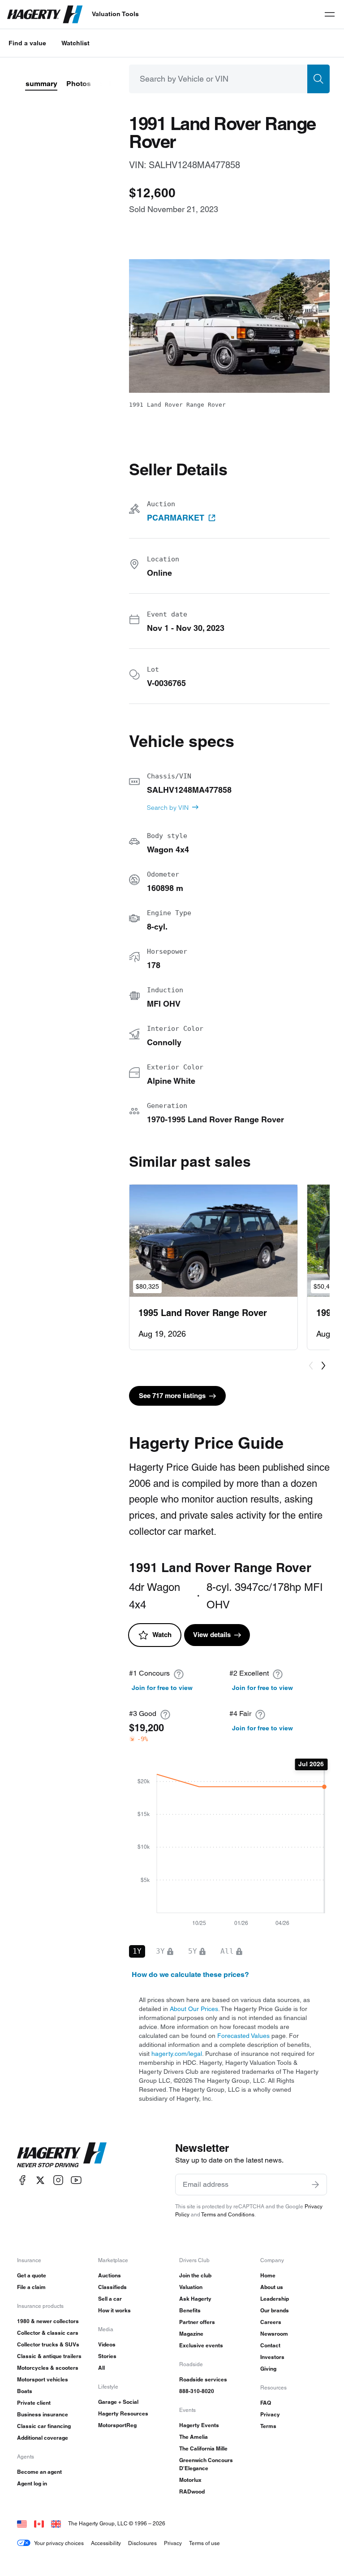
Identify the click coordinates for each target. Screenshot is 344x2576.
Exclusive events (201, 2345)
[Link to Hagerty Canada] (39, 2523)
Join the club (195, 2275)
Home (268, 2275)
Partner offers (197, 2322)
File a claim (31, 2287)
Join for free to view (162, 1688)
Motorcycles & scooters (48, 2368)
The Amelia (193, 2437)
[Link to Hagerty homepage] (62, 2155)
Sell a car (110, 2299)
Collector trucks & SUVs (48, 2344)
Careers (271, 2322)
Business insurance (43, 2414)
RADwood (192, 2491)
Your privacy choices (59, 2543)
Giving (268, 2369)
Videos (107, 2344)
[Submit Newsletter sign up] (315, 2185)
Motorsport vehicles (43, 2379)
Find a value (27, 43)
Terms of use (204, 2543)
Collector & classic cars (48, 2333)
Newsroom (274, 2334)
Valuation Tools (115, 14)
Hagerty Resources (123, 2413)
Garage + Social (118, 2402)
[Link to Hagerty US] (22, 2523)
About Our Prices (194, 2009)
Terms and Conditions (228, 2214)
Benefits (190, 2310)
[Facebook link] (22, 2180)
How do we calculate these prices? (190, 1974)
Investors (272, 2357)
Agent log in (32, 2483)
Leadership (275, 2299)
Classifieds (112, 2287)
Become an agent (39, 2472)
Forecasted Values (243, 2036)
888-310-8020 (197, 2391)
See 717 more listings (172, 1396)
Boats (25, 2391)
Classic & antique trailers (49, 2356)
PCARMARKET (176, 518)
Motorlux (190, 2480)
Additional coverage (43, 2438)
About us (272, 2287)
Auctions (110, 2275)
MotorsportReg (117, 2425)
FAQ (266, 2403)
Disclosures (142, 2543)
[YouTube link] (76, 2180)
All (101, 2368)
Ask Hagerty (195, 2299)
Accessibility (106, 2543)
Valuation (191, 2287)
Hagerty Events (199, 2425)
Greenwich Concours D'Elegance (206, 2464)
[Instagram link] (58, 2180)
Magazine (191, 2334)
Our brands (275, 2310)
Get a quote (32, 2275)
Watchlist (75, 43)
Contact (270, 2345)
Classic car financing (44, 2426)
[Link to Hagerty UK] (56, 2523)
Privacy (270, 2414)
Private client (34, 2403)
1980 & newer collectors (48, 2321)
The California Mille (203, 2448)
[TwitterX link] (40, 2180)
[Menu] (330, 14)
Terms (268, 2426)
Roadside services (203, 2379)
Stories (107, 2356)
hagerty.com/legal (177, 2054)
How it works (114, 2310)
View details (212, 1635)
